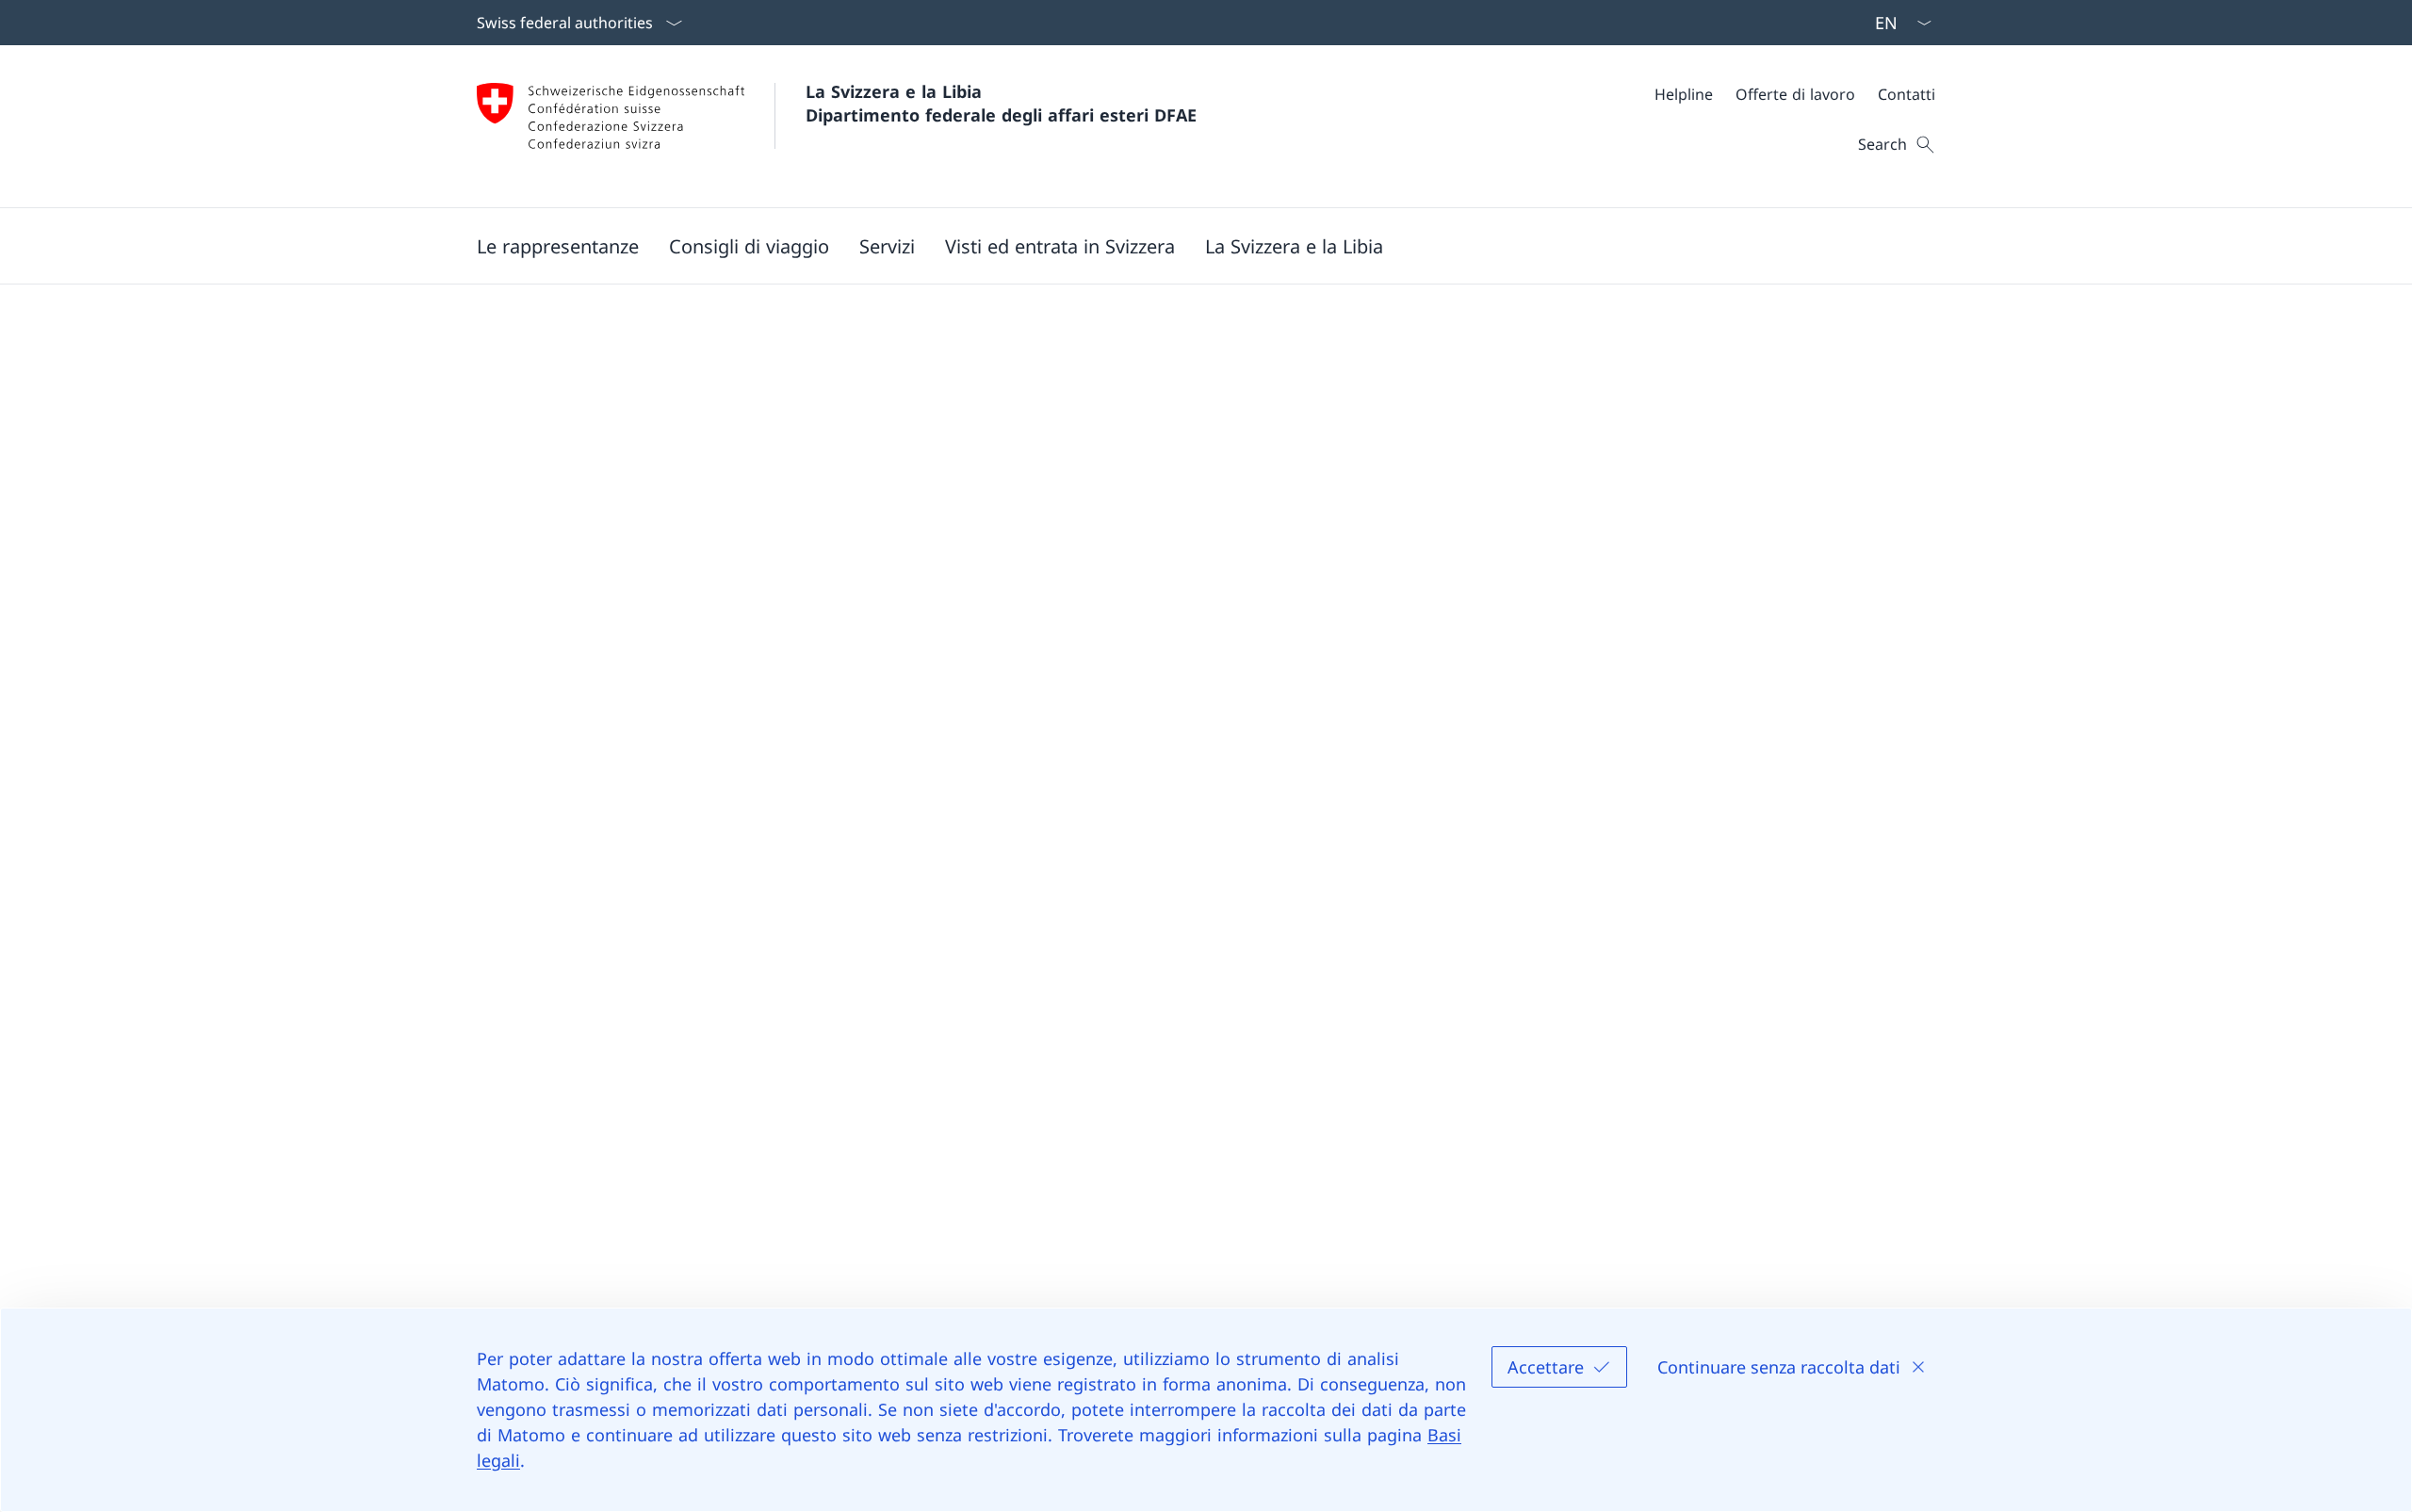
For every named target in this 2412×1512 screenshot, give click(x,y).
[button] (558, 246)
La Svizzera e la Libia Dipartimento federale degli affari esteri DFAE (1001, 103)
